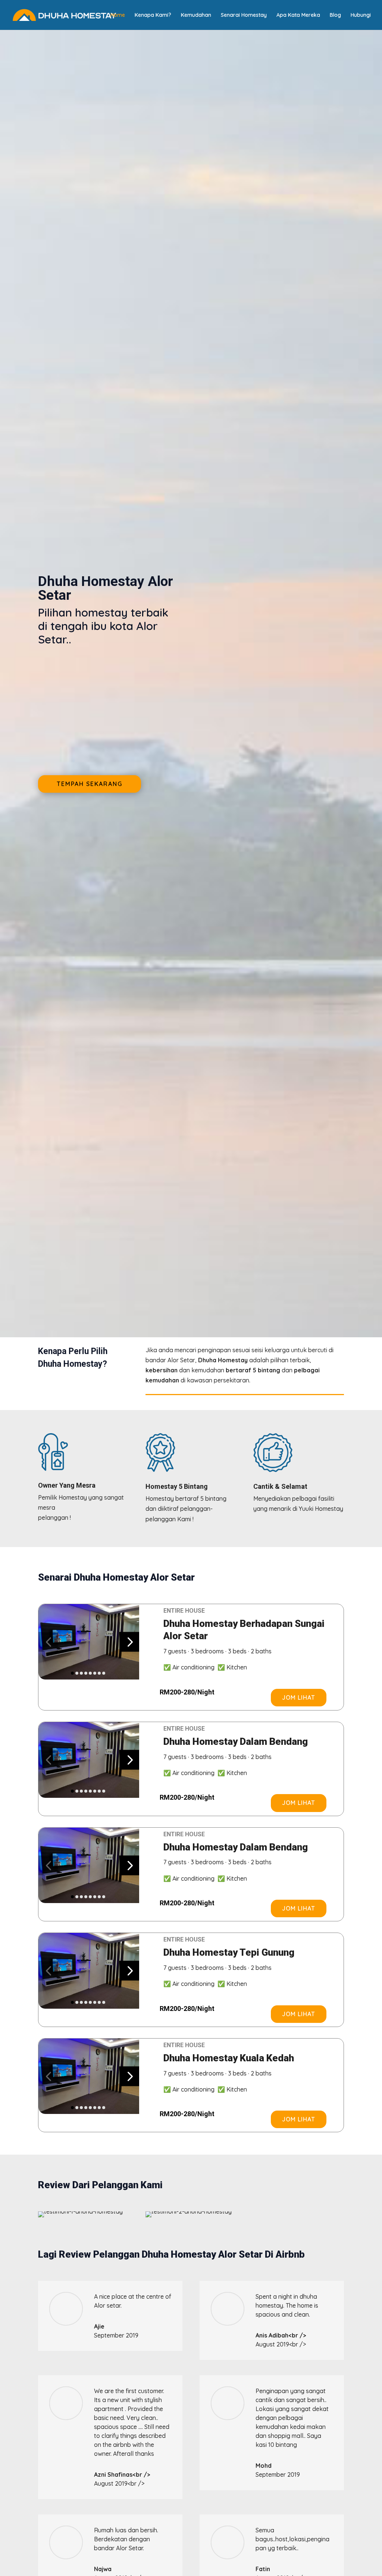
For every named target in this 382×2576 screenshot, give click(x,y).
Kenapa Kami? (153, 15)
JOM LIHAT (299, 1697)
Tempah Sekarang (90, 784)
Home (118, 15)
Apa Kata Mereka (298, 15)
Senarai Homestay (244, 15)
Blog (335, 15)
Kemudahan (196, 15)
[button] (48, 1642)
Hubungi (361, 15)
